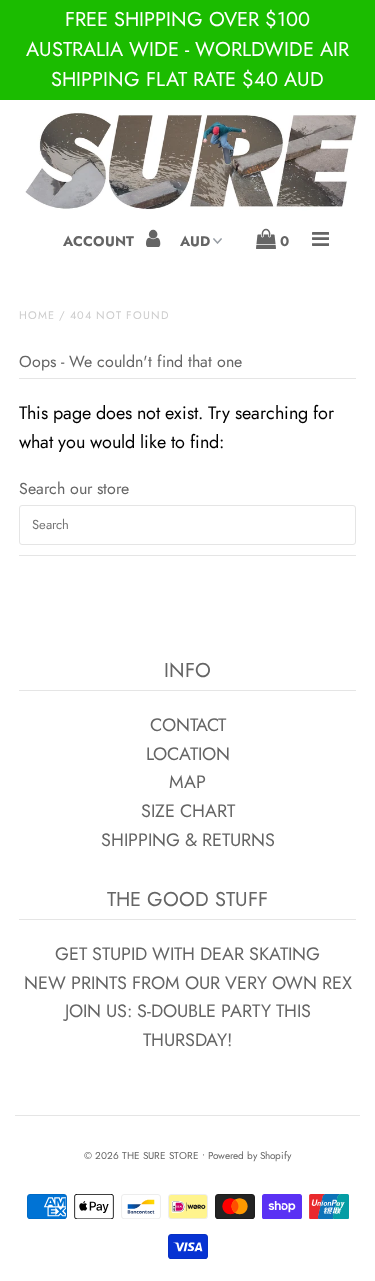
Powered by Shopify (249, 1155)
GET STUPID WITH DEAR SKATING (187, 954)
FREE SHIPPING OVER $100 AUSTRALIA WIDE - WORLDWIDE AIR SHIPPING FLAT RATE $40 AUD (187, 49)
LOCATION (188, 754)
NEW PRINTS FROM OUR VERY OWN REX (188, 983)
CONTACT (188, 725)
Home (37, 315)
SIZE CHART (188, 811)
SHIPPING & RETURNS (188, 840)
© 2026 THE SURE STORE (141, 1155)
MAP (187, 782)
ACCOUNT (100, 241)
